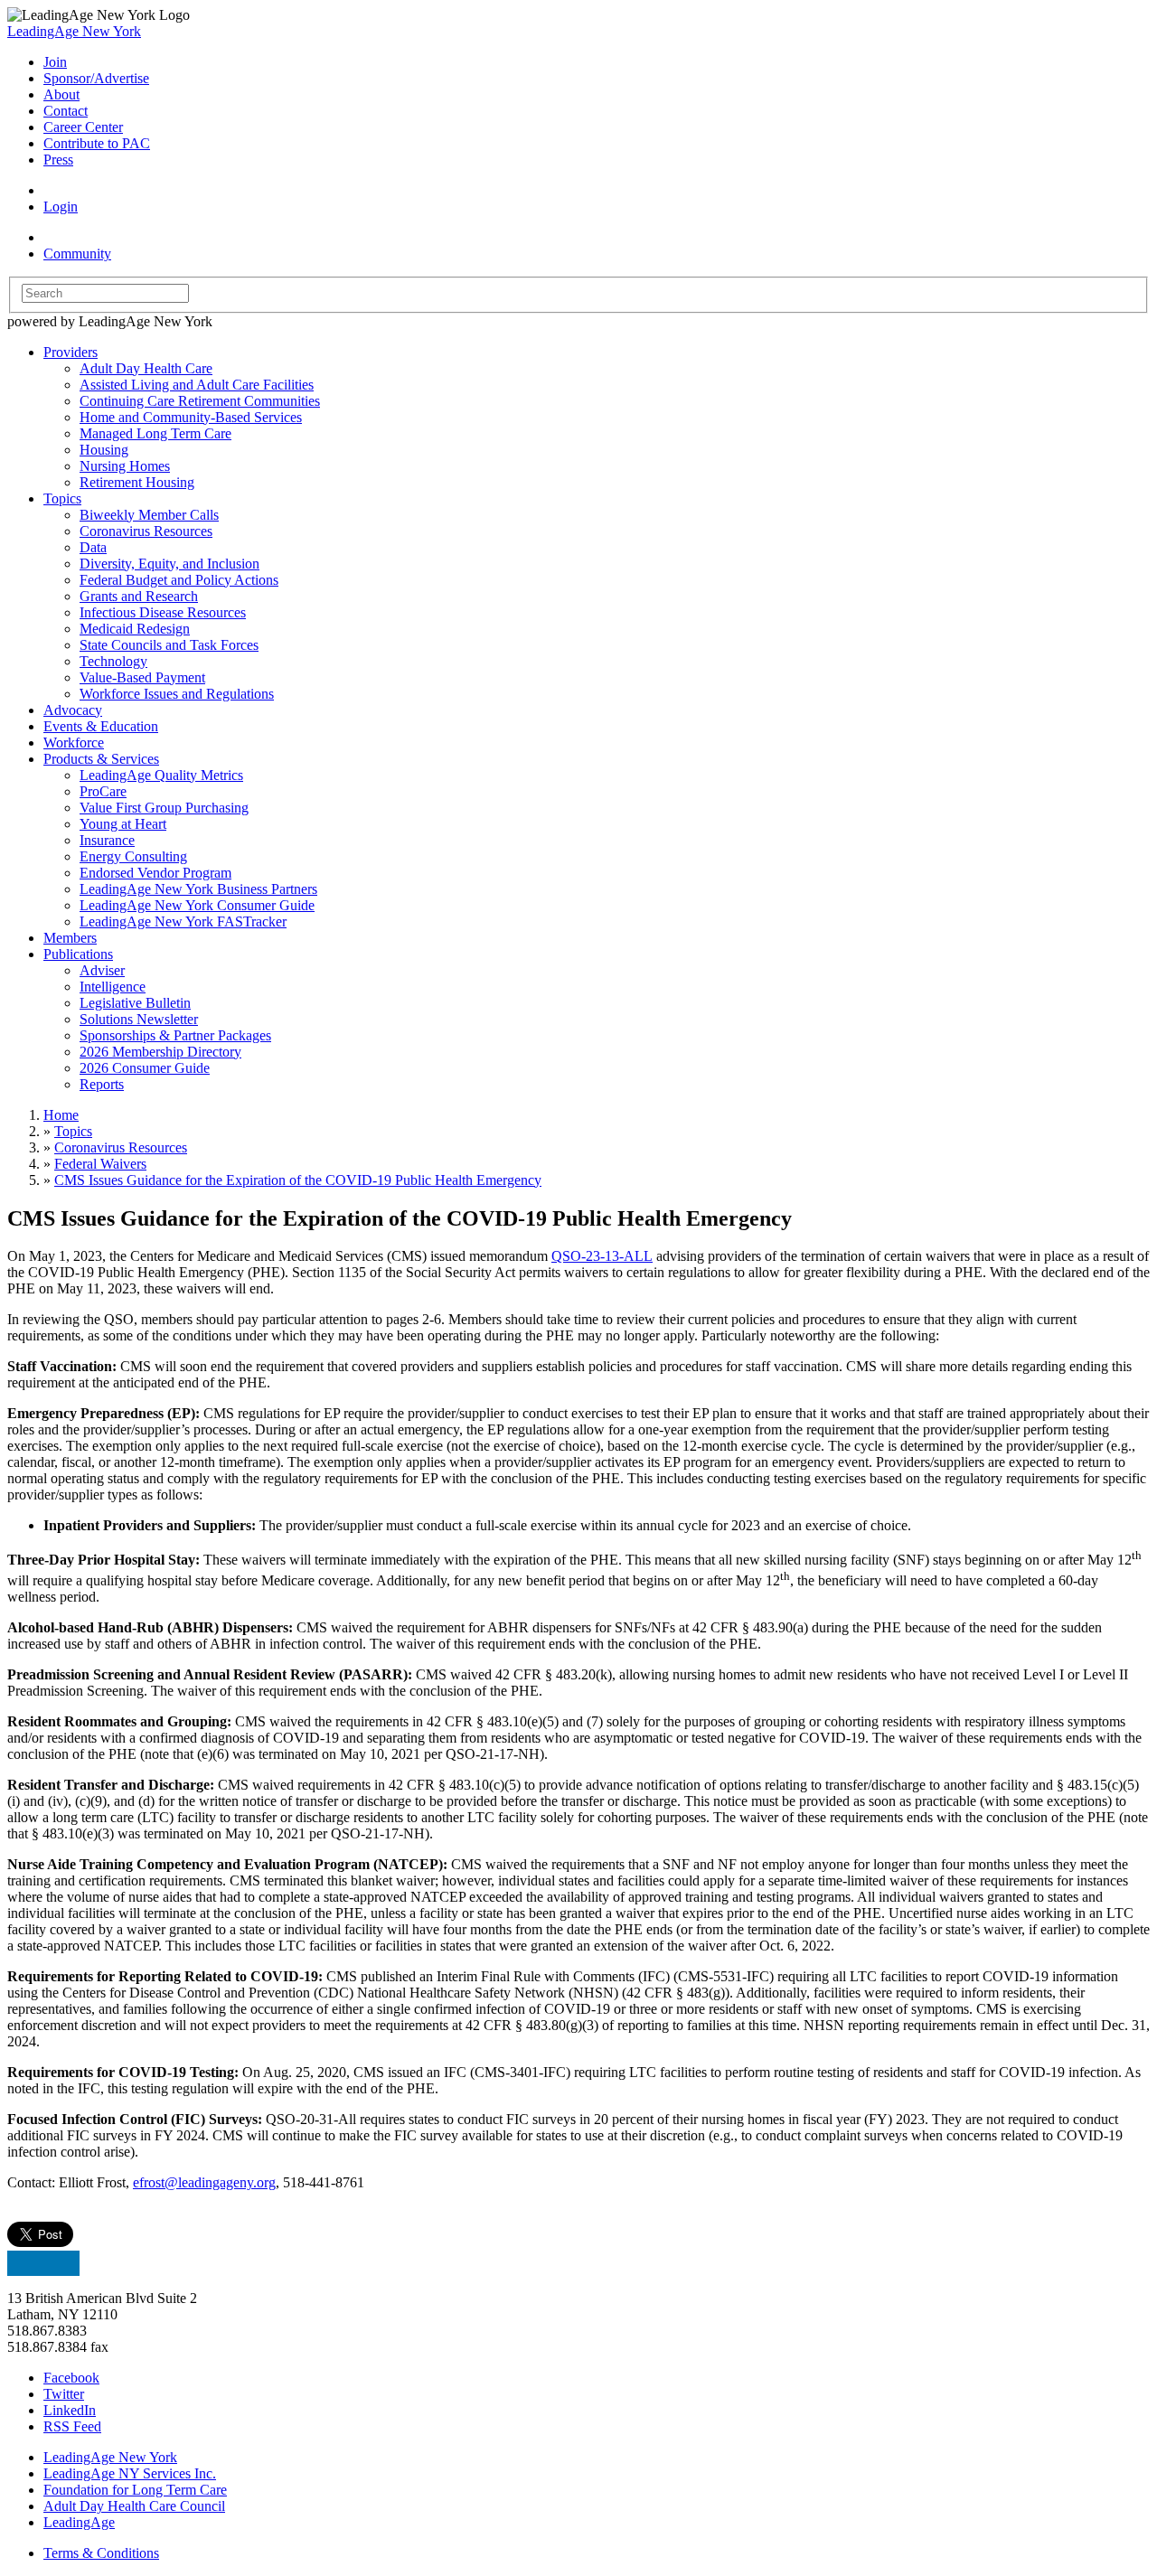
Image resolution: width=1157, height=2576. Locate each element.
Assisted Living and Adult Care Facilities (197, 385)
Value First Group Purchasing (164, 808)
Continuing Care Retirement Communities (200, 401)
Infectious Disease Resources (163, 612)
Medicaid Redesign (135, 629)
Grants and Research (139, 596)
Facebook (71, 2378)
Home (61, 1115)
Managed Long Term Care (155, 433)
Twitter (64, 2394)
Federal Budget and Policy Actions (179, 580)
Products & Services (101, 759)
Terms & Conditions (101, 2553)
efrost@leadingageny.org (204, 2182)
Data (93, 547)
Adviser (102, 970)
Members (70, 938)
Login (61, 207)
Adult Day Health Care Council (134, 2506)
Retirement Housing (137, 482)
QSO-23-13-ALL (602, 1256)
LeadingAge (79, 2522)
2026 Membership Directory (160, 1052)
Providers (71, 352)
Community (77, 254)
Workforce (74, 743)
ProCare (103, 791)
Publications (78, 954)
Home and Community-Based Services (191, 417)
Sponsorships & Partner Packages (175, 1035)
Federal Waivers (100, 1164)
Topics (62, 498)
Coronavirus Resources (146, 531)
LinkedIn (70, 2410)
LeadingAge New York (74, 31)
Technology (113, 661)
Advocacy (73, 710)
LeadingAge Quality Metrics (161, 775)
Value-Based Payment (142, 677)
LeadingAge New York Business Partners (198, 889)
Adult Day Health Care (146, 368)
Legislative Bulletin (135, 1003)
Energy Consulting (133, 856)
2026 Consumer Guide (145, 1068)
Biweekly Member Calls (149, 515)
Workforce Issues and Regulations (177, 694)
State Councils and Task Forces (169, 645)
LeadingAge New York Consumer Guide (197, 905)
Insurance (107, 840)
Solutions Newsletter (139, 1019)
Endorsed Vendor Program (155, 873)
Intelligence (113, 987)
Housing (104, 450)
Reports (102, 1084)
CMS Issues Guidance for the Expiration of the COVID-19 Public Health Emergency (298, 1180)
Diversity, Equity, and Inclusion (169, 564)
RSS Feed (72, 2426)
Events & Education (101, 726)
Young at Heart (123, 824)
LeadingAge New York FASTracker (183, 921)
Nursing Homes (125, 466)
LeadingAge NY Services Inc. (130, 2473)
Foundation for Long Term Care (135, 2490)
